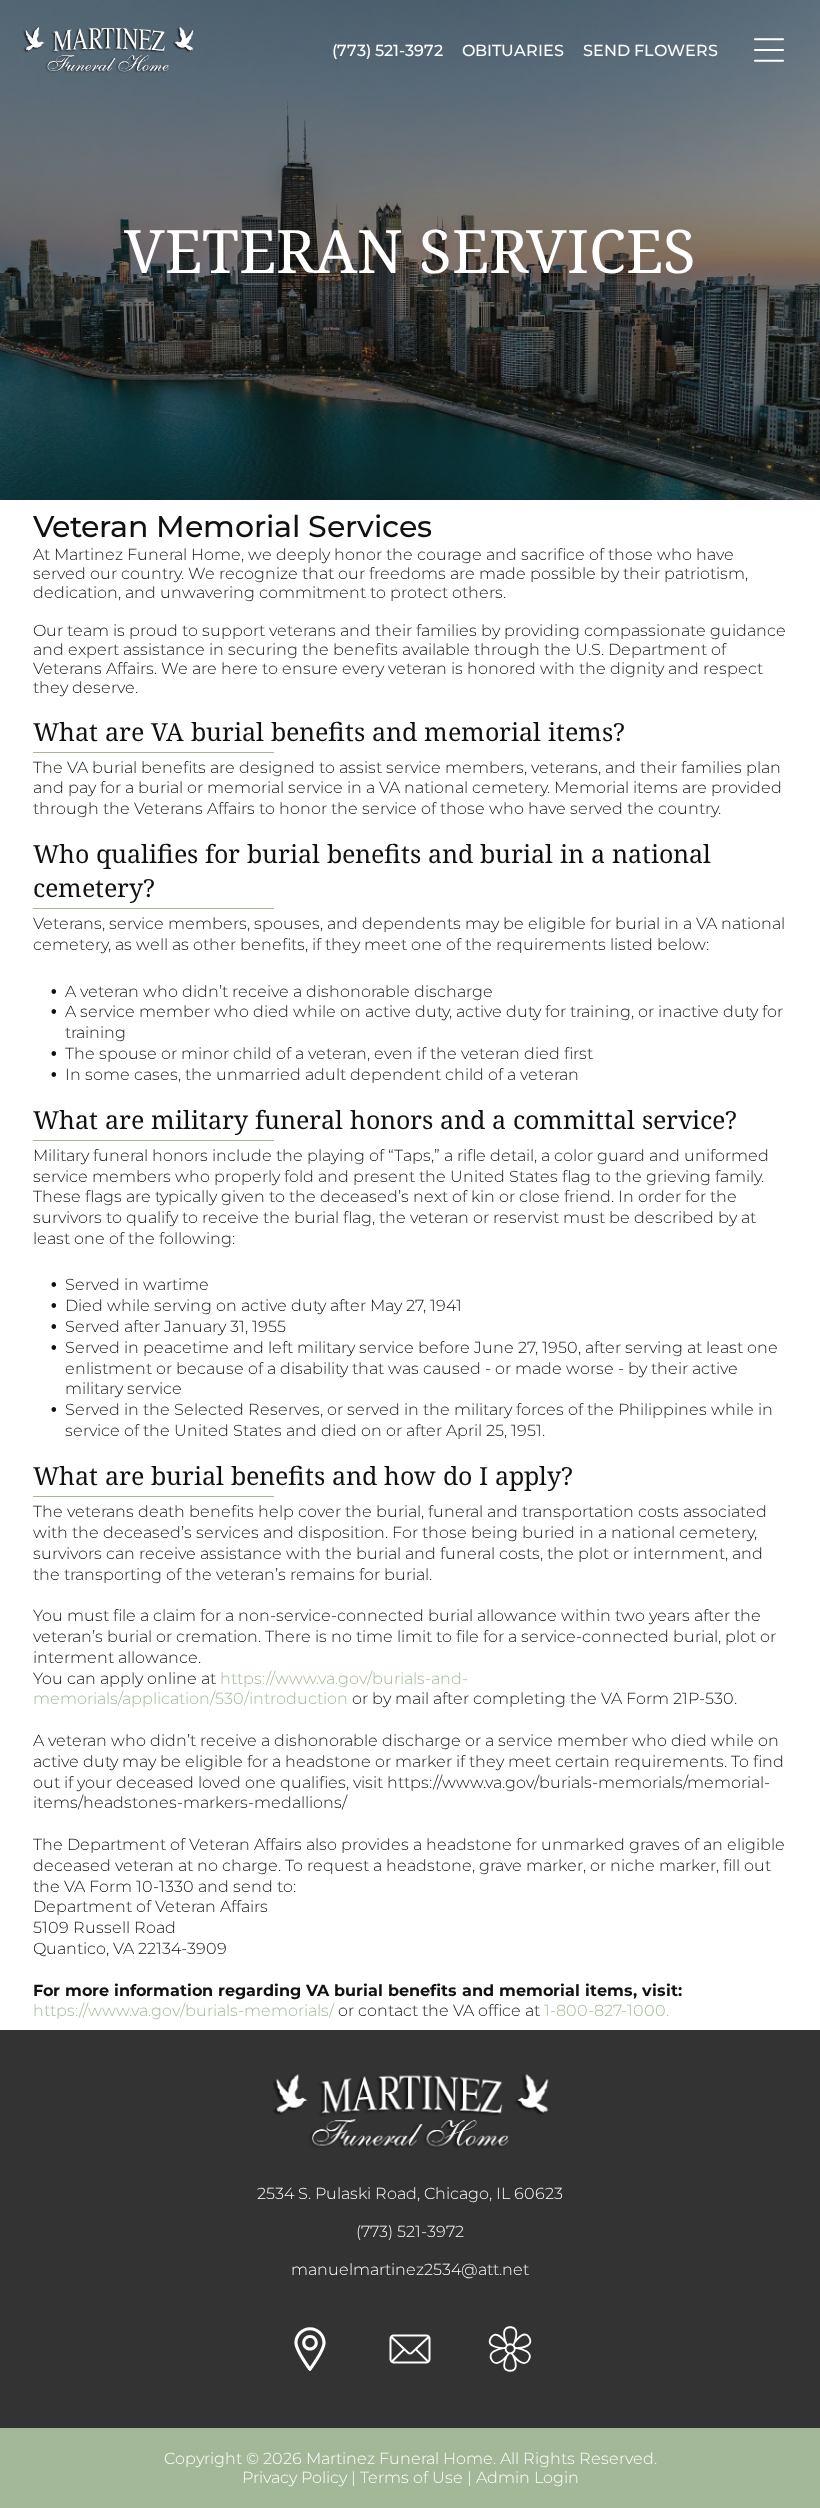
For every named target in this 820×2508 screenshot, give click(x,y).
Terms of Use (411, 2477)
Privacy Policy (294, 2477)
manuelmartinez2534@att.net (410, 2269)
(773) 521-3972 (410, 2231)
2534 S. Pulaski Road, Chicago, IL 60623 (410, 2193)
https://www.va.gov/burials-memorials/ (183, 2010)
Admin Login (527, 2477)
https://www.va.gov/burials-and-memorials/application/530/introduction (250, 1689)
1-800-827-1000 (605, 2010)
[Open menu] (769, 50)
